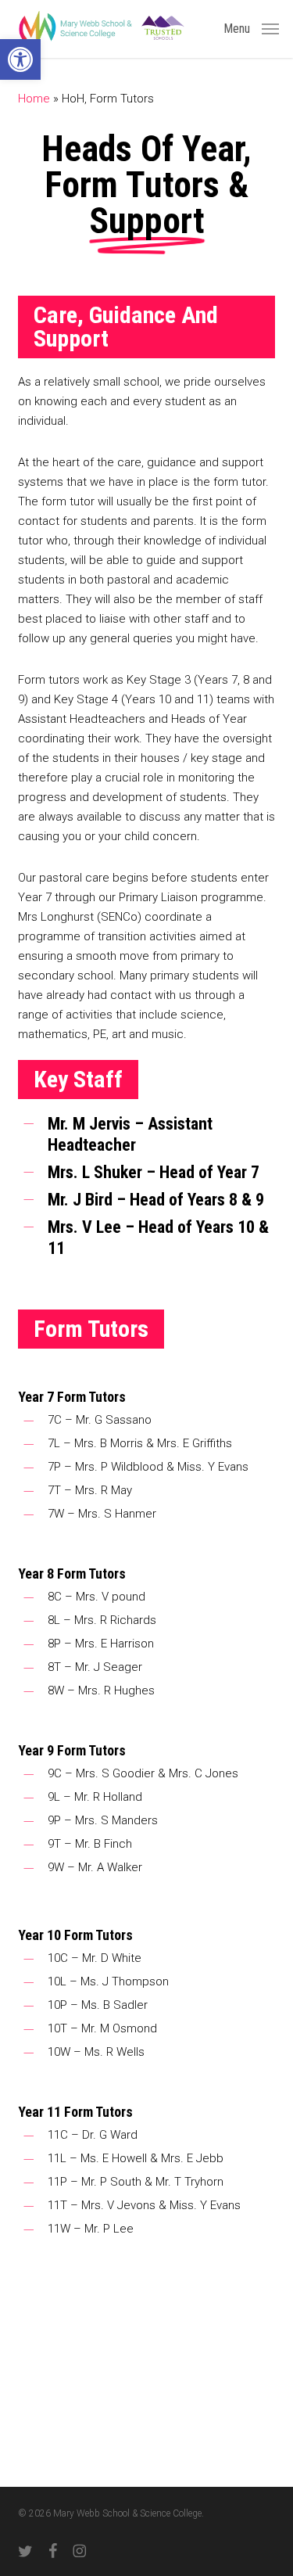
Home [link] (34, 99)
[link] (20, 59)
